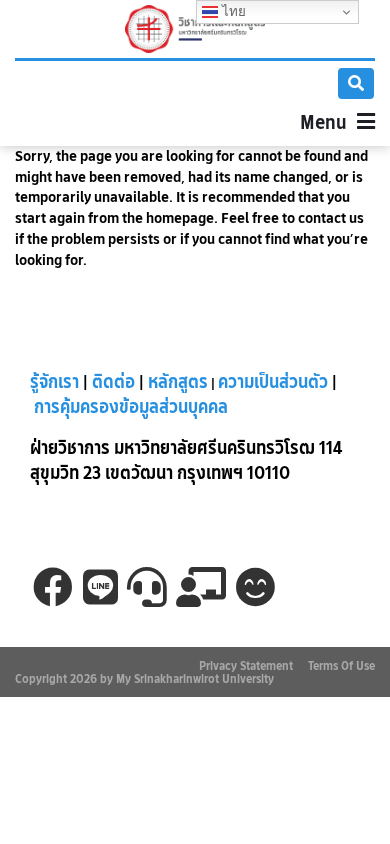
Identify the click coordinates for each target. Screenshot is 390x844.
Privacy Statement (246, 665)
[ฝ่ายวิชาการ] (195, 29)
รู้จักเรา (54, 382)
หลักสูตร (178, 382)
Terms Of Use (341, 665)
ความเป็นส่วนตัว (273, 382)
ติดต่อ (113, 382)
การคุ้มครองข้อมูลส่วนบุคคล (131, 407)
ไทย (232, 11)
